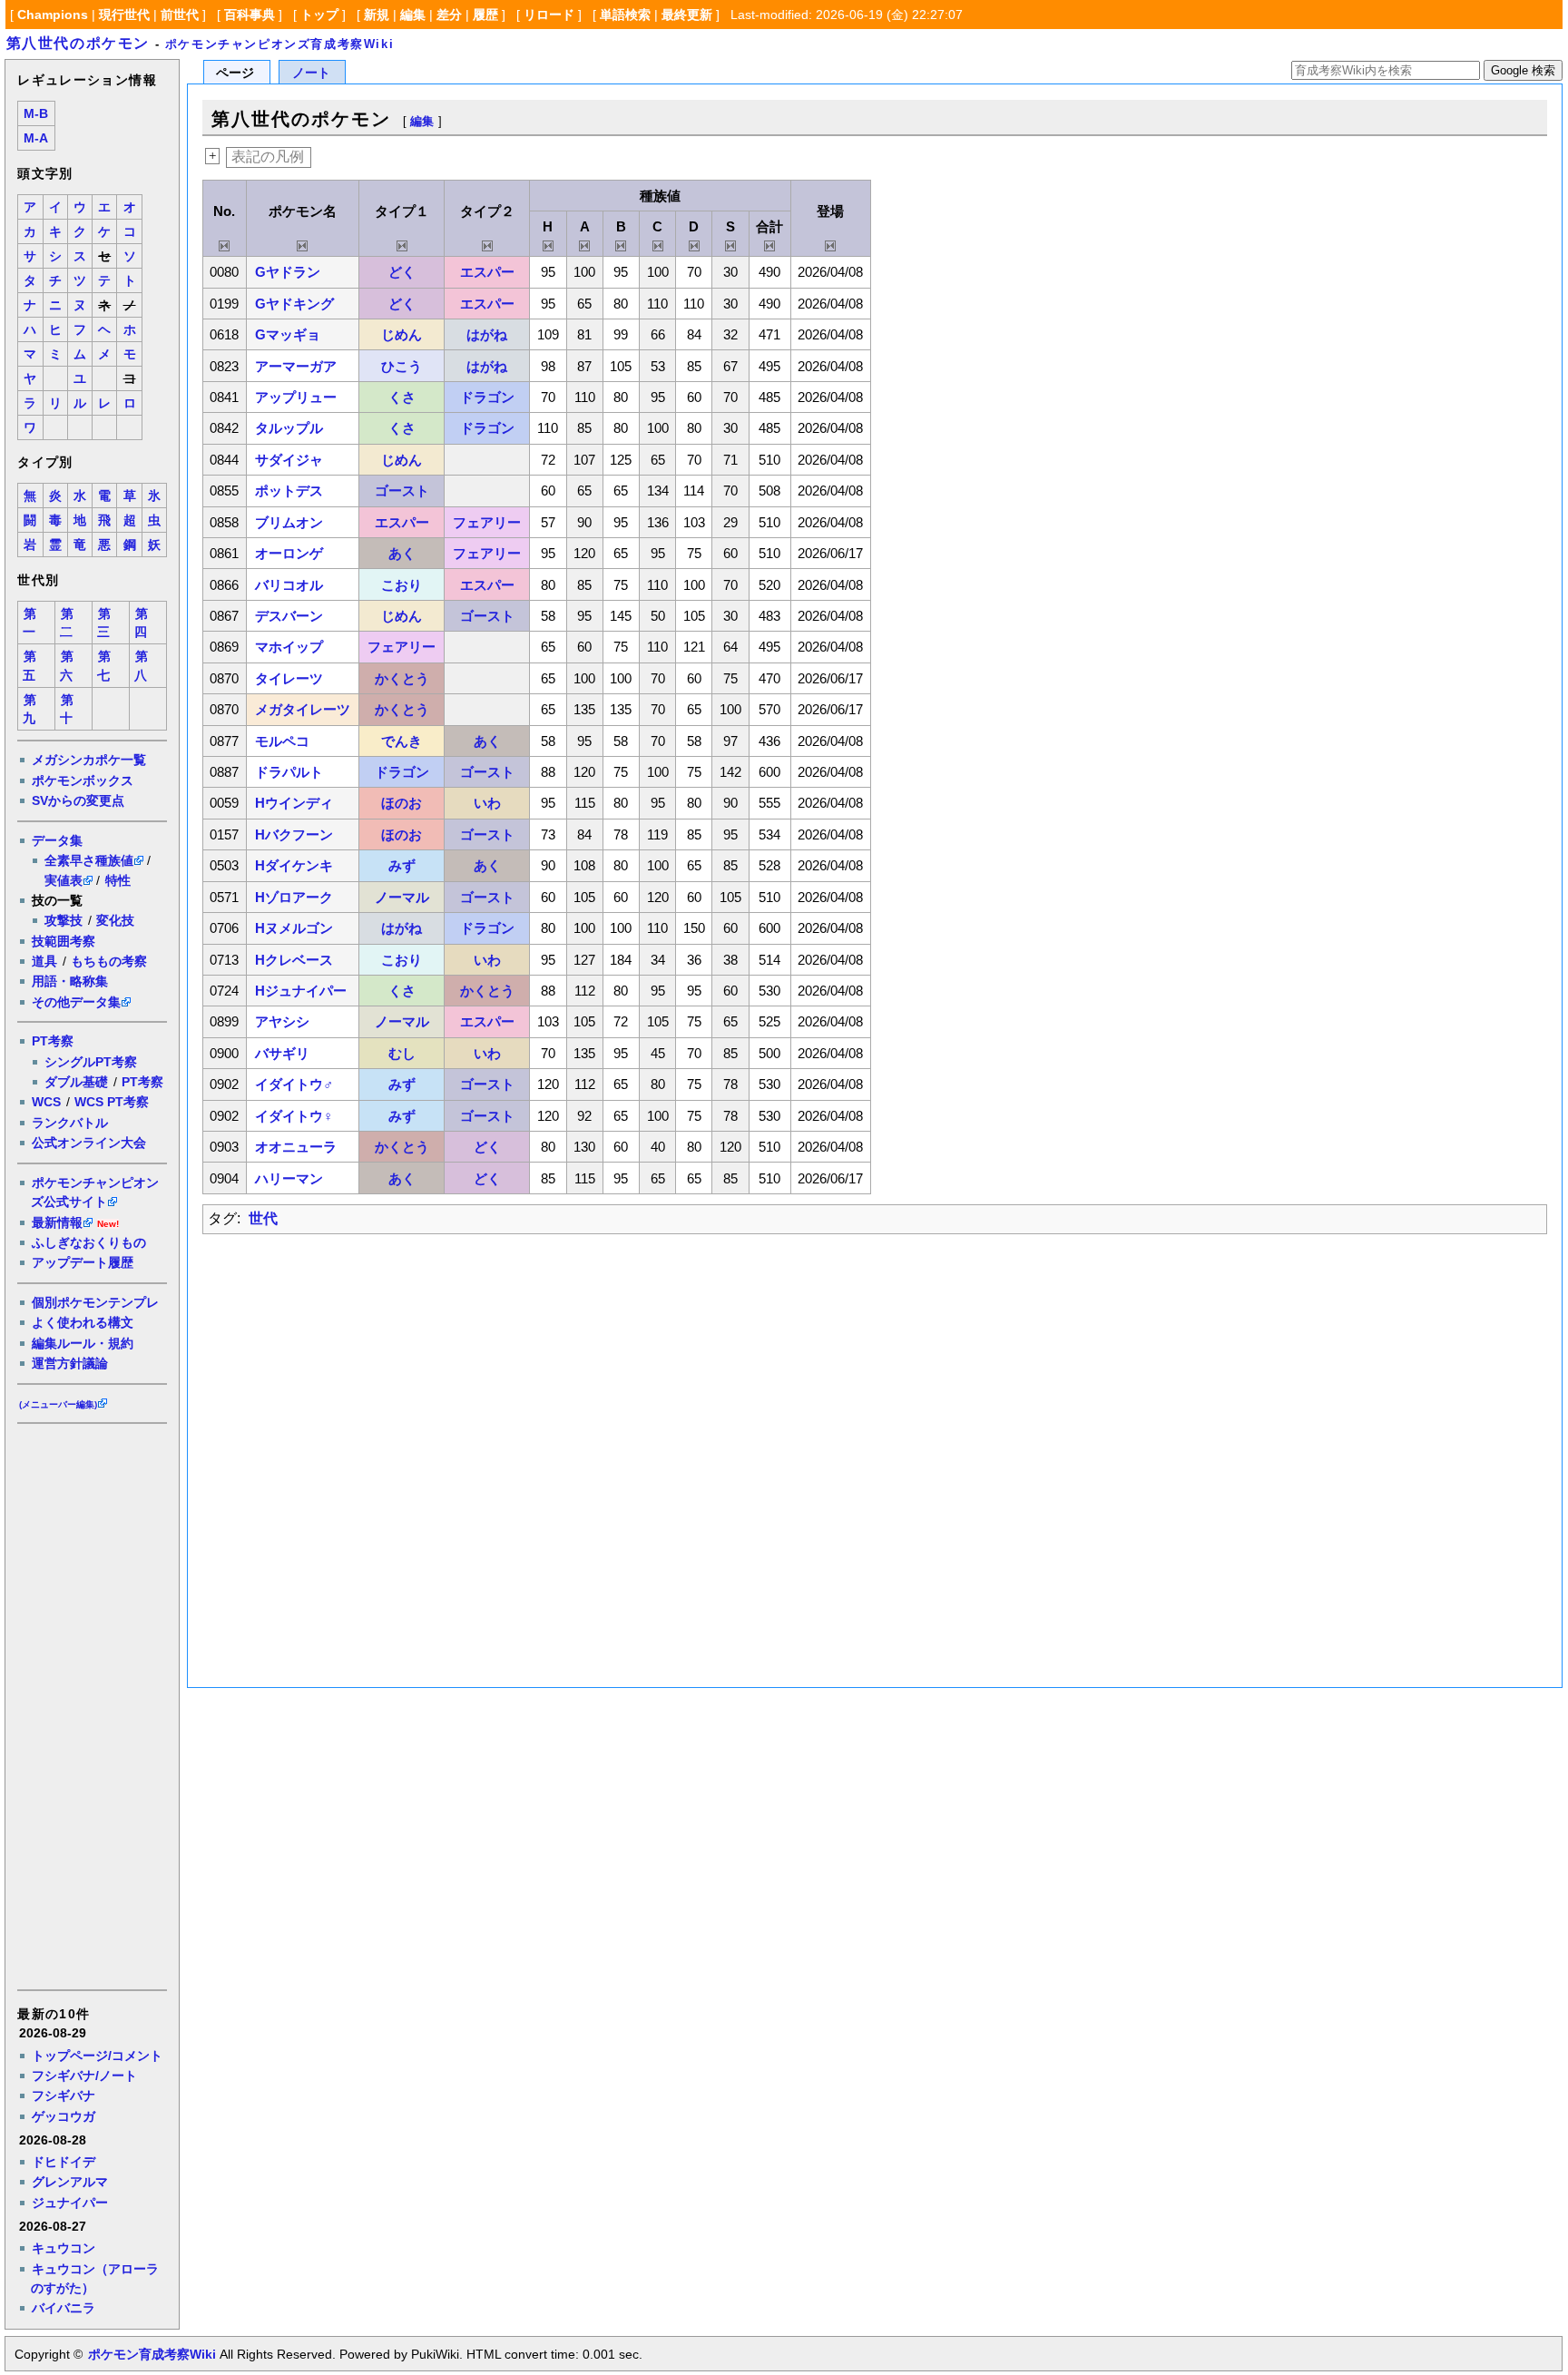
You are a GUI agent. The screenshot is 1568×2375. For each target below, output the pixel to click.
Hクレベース (294, 960)
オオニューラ (296, 1147)
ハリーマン (289, 1178)
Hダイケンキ (294, 865)
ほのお (402, 803)
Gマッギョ (288, 334)
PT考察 (53, 1041)
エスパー (487, 272)
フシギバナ (64, 2095)
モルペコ (282, 741)
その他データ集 (76, 1002)
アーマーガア (296, 366)
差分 (449, 15)
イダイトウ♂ (294, 1084)
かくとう (402, 678)
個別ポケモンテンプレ (95, 1302)
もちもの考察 (109, 961)
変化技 (115, 920)
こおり (402, 585)
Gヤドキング (294, 304)
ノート (311, 73)
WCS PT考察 (112, 1102)
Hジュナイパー (301, 991)
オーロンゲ (289, 553)
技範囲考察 (64, 941)
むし (402, 1053)
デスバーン (289, 616)
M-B (36, 114)
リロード (549, 15)
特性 (118, 880)
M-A (36, 138)
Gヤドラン (288, 272)
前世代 (180, 15)
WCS (46, 1102)
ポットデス (289, 491)
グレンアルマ (70, 2182)
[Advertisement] (91, 1705)
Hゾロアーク (294, 897)
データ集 (57, 840)
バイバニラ (64, 2308)
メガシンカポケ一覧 (89, 760)
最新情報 (57, 1222)
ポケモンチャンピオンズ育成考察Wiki (279, 44)
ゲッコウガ (64, 2116)
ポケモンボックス (83, 780)
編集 (413, 15)
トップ (319, 15)
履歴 (485, 15)
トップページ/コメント (97, 2056)
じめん (402, 334)
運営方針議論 (70, 1363)
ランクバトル (70, 1123)
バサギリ (282, 1053)
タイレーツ (289, 678)
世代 (263, 1218)
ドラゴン (487, 397)
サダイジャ (289, 460)
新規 (377, 15)
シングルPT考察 (91, 1062)
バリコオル (289, 585)
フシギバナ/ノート (84, 2076)
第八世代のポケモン (78, 43)
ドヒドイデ (64, 2162)
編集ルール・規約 (83, 1343)
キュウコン (64, 2248)
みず (402, 865)
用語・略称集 (70, 981)
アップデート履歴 (83, 1262)
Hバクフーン (294, 834)
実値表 (64, 880)
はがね (487, 334)
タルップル (289, 428)
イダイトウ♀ (294, 1116)
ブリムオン (289, 522)
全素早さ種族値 (89, 860)
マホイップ (289, 647)
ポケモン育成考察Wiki (152, 2354)
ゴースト (402, 491)
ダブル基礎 (76, 1082)
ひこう (402, 366)
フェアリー (487, 522)
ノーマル (402, 897)
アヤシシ (282, 1021)
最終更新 (687, 15)
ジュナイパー (70, 2203)
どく (402, 272)
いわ (487, 803)
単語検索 (625, 15)
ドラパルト (289, 772)
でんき (402, 741)
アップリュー (296, 397)
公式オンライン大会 (89, 1143)
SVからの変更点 (78, 800)
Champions (53, 15)
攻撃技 (64, 920)
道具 (44, 961)
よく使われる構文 (83, 1322)
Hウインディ (294, 803)
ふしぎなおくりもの (89, 1242)
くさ (402, 397)
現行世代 (124, 15)
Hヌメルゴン (294, 928)
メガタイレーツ (303, 709)
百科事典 (250, 15)
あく (402, 553)
